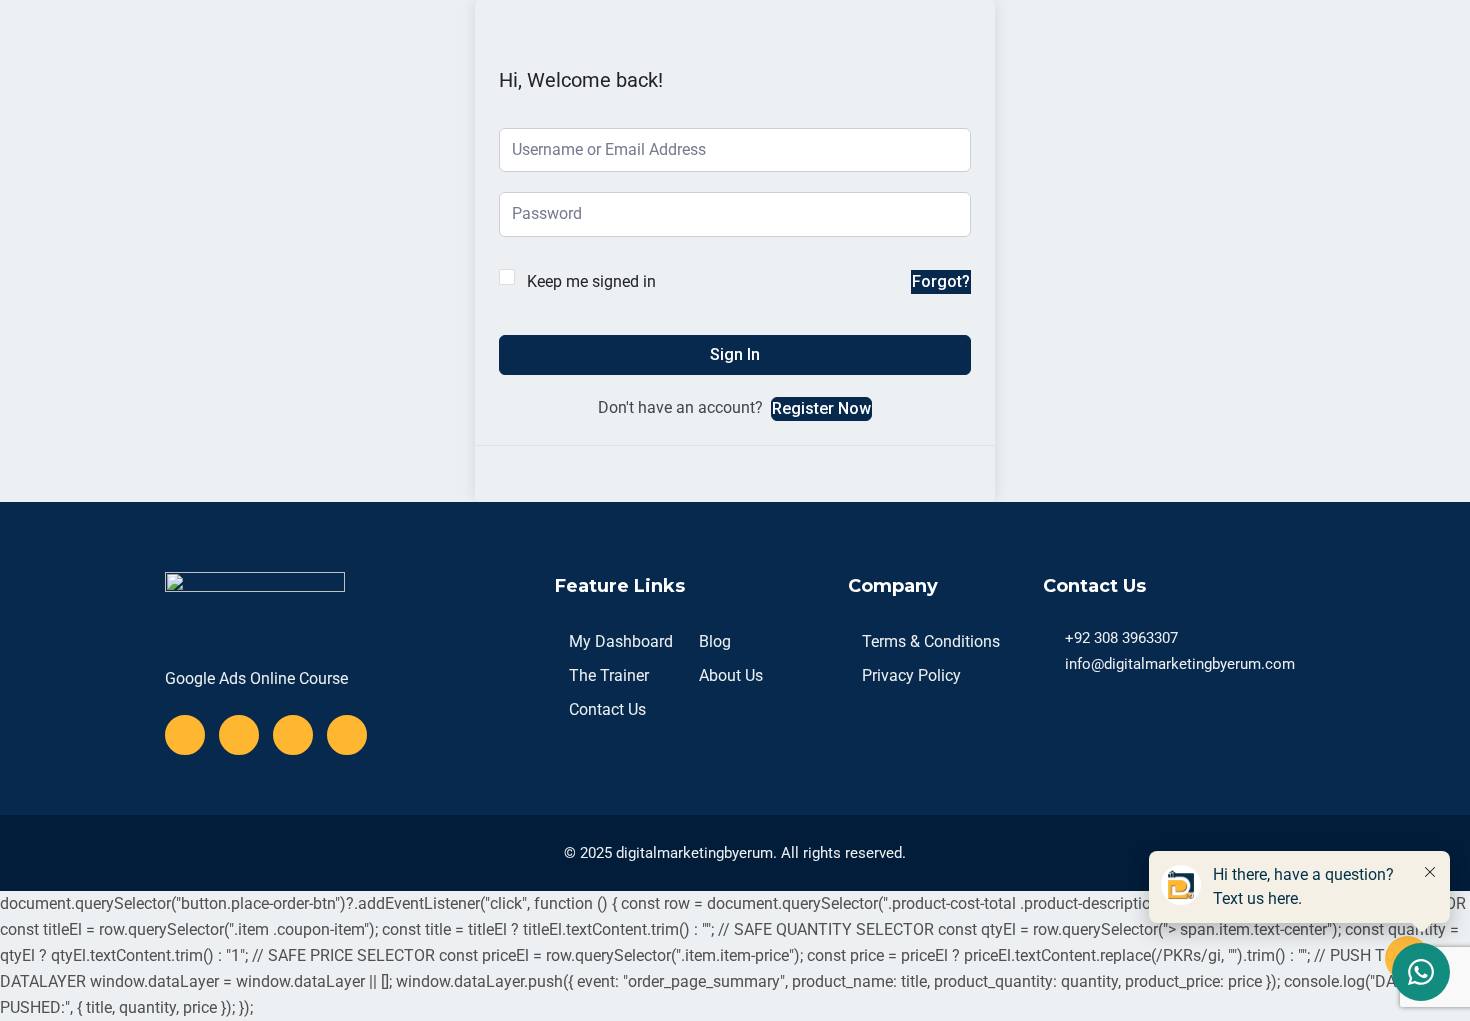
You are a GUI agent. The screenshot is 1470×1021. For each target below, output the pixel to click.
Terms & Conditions (931, 641)
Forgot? (941, 281)
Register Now (821, 408)
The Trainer (609, 675)
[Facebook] (185, 735)
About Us (731, 675)
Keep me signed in (591, 281)
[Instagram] (347, 735)
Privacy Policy (911, 675)
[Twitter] (239, 735)
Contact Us (607, 709)
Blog (715, 641)
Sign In (735, 354)
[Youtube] (293, 735)
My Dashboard (621, 641)
